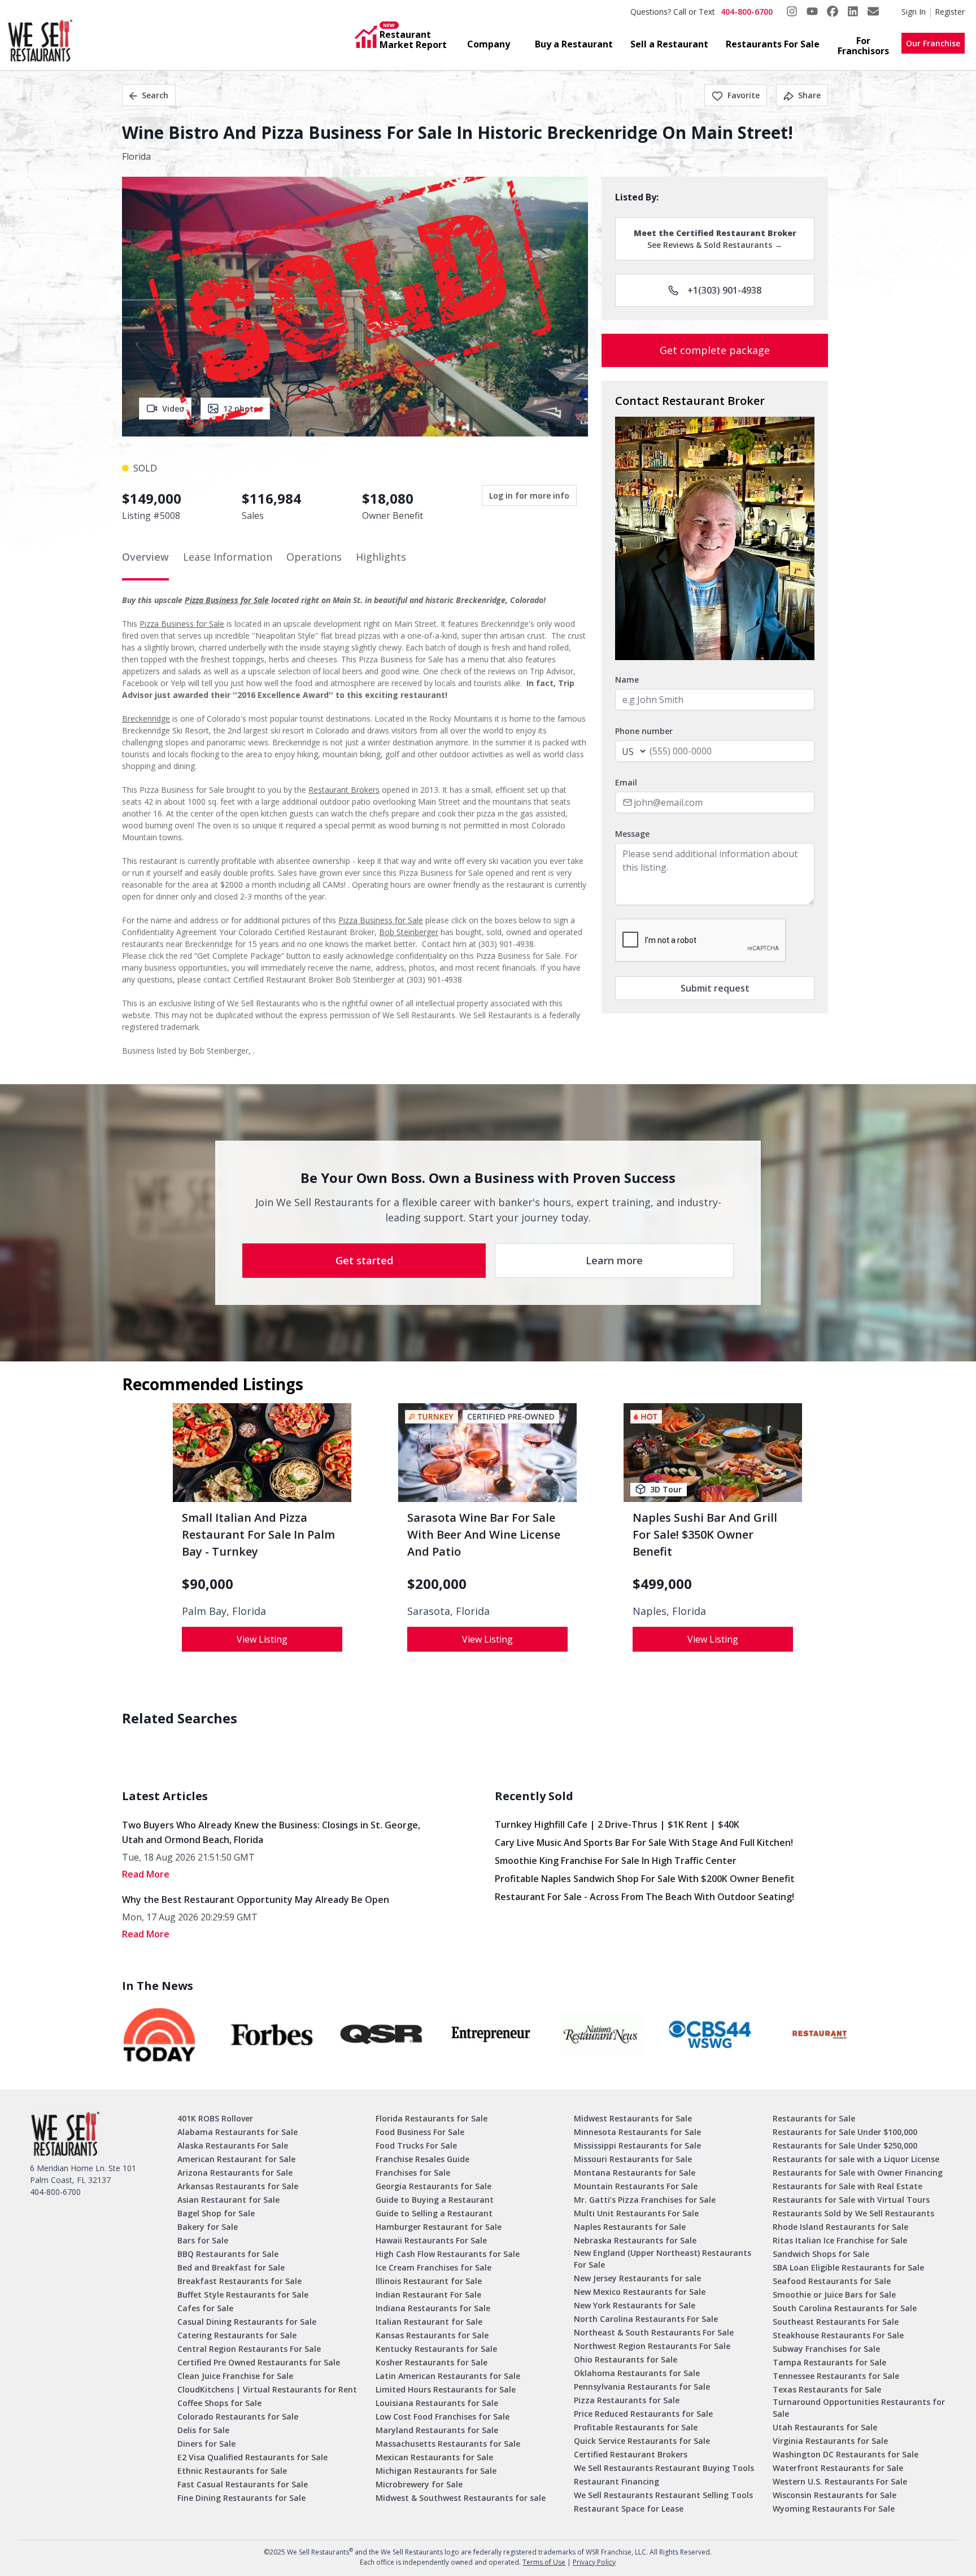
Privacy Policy (594, 2562)
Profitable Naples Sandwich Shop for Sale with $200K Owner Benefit (645, 1879)
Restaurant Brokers (344, 790)
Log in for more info (529, 495)
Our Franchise (933, 43)
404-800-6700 (747, 12)
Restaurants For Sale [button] (773, 44)
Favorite (744, 95)
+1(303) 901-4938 (724, 290)
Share (809, 95)
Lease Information (228, 557)
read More (146, 1874)
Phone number (644, 731)
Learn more (614, 1260)
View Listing (262, 1639)
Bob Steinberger (409, 932)
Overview (145, 557)
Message (632, 834)
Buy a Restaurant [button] (574, 44)
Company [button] (489, 44)
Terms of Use (544, 2562)
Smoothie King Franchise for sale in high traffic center (616, 1861)
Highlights (381, 557)
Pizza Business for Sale (227, 600)
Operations (314, 557)
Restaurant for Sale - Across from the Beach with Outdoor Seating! (644, 1897)
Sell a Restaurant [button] (669, 44)
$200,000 (437, 1584)
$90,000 (208, 1584)
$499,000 (662, 1584)
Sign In (914, 12)
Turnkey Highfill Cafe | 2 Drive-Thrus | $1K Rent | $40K (617, 1824)
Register (950, 12)
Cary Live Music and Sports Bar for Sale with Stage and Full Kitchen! (644, 1843)
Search (155, 95)
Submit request (715, 988)
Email (626, 782)
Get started (364, 1260)
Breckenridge (146, 719)
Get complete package (715, 350)
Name (627, 680)
